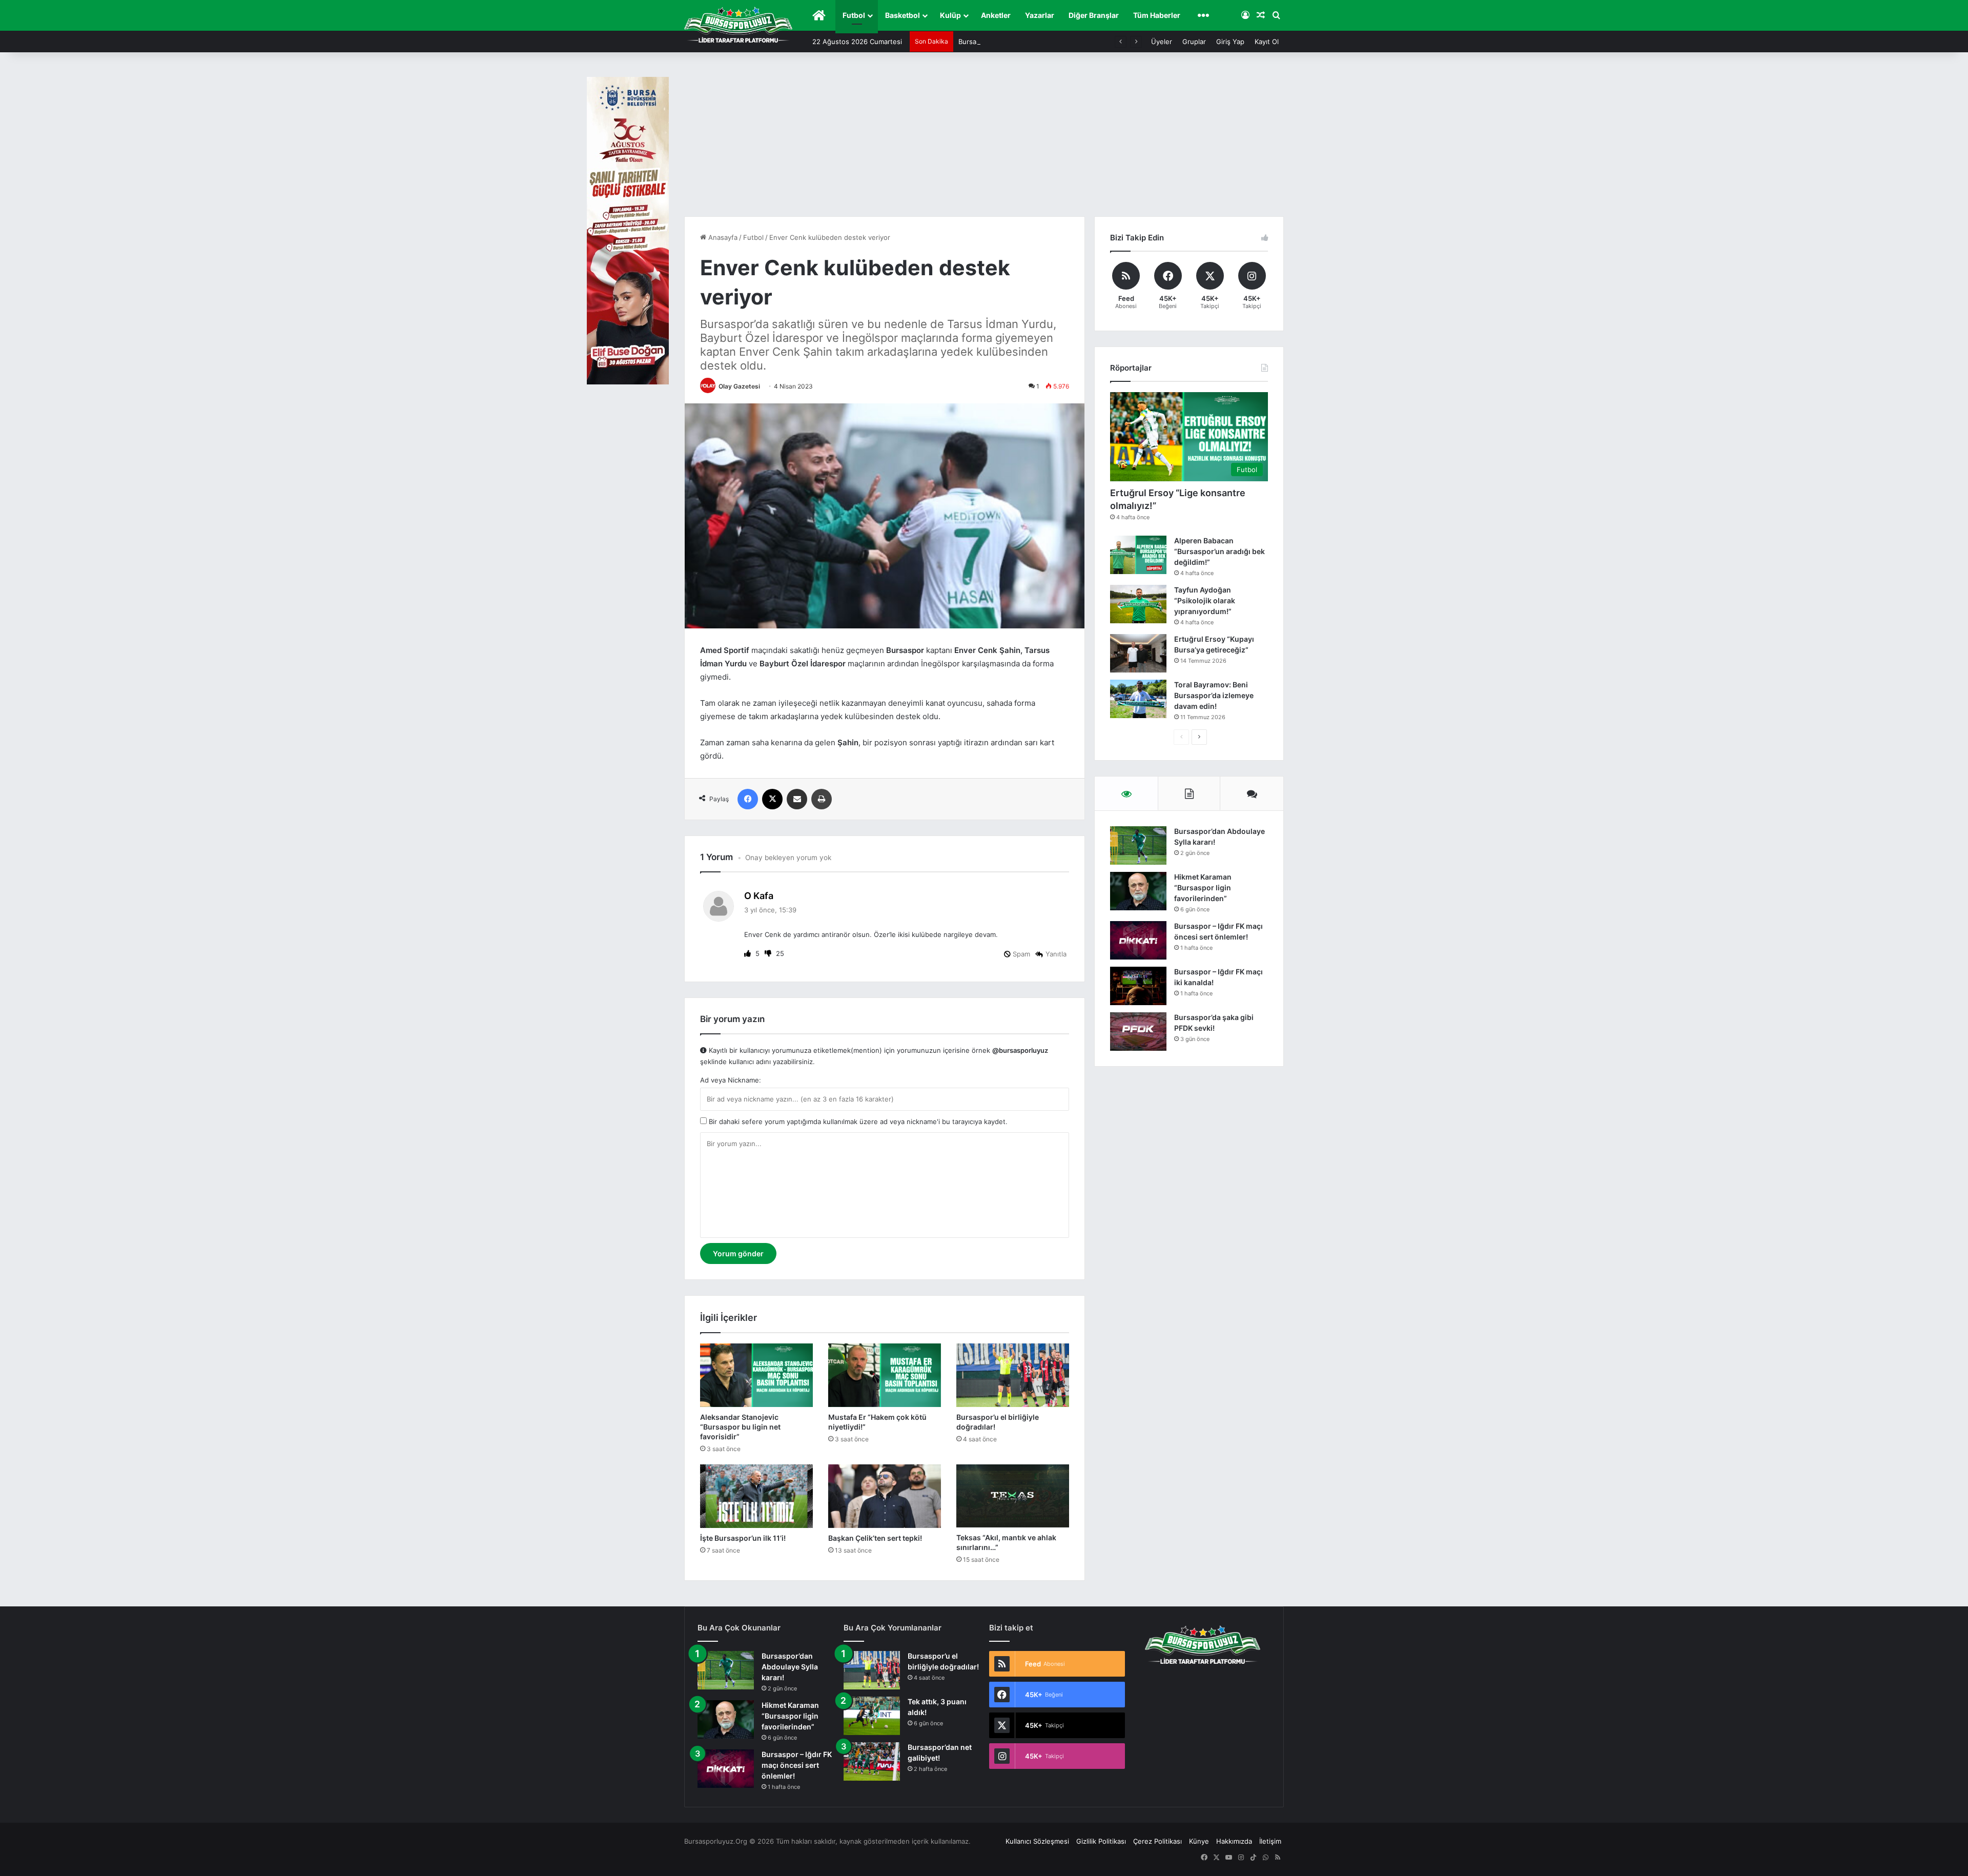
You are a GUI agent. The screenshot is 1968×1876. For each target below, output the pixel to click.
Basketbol (903, 15)
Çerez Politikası (1157, 1841)
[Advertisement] (984, 139)
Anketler (996, 15)
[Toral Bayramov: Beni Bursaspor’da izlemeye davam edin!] (1138, 699)
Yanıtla (1056, 954)
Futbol (854, 15)
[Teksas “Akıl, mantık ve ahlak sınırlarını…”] (1013, 1496)
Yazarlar (1040, 15)
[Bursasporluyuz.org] (738, 25)
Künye (1199, 1841)
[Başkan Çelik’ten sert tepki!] (885, 1496)
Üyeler (1162, 42)
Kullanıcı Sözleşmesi (1037, 1841)
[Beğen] (749, 953)
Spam (1020, 954)
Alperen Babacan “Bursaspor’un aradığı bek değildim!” (1219, 551)
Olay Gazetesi (739, 386)
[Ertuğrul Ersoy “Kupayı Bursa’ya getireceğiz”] (1138, 653)
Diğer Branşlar (1094, 15)
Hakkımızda (1234, 1841)
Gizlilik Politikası (1101, 1841)
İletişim (1270, 1841)
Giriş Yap (1230, 42)
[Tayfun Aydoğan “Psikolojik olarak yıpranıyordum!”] (1138, 604)
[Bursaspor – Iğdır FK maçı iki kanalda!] (1138, 986)
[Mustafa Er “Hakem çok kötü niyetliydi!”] (885, 1375)
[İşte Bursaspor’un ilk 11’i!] (756, 1496)
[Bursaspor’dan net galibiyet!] (872, 1761)
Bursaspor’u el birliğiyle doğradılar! (1013, 42)
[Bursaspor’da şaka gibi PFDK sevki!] (1138, 1032)
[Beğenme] (769, 953)
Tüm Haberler (1157, 15)
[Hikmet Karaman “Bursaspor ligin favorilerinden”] (1138, 891)
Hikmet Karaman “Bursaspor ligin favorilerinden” (1203, 888)
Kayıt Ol (1267, 42)
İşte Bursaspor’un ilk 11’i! (743, 1538)
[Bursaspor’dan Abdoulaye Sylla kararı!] (1138, 845)
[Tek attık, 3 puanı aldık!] (872, 1716)
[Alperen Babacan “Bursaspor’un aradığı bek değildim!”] (1138, 555)
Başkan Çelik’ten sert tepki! (875, 1538)
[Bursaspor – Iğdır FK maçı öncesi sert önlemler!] (1138, 940)
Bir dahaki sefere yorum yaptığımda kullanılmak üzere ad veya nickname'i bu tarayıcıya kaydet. (857, 1121)
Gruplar (1194, 42)
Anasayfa (722, 237)
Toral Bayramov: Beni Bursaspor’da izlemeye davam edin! (1214, 695)
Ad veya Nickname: (731, 1080)
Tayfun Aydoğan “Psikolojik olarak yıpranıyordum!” (1205, 600)
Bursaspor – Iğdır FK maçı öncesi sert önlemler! (797, 1765)
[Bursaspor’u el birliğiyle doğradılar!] (1013, 1375)
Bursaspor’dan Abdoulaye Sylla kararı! (790, 1667)
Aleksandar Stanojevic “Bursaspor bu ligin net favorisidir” (740, 1427)
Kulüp (950, 15)
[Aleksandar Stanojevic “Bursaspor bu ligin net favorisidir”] (756, 1375)
